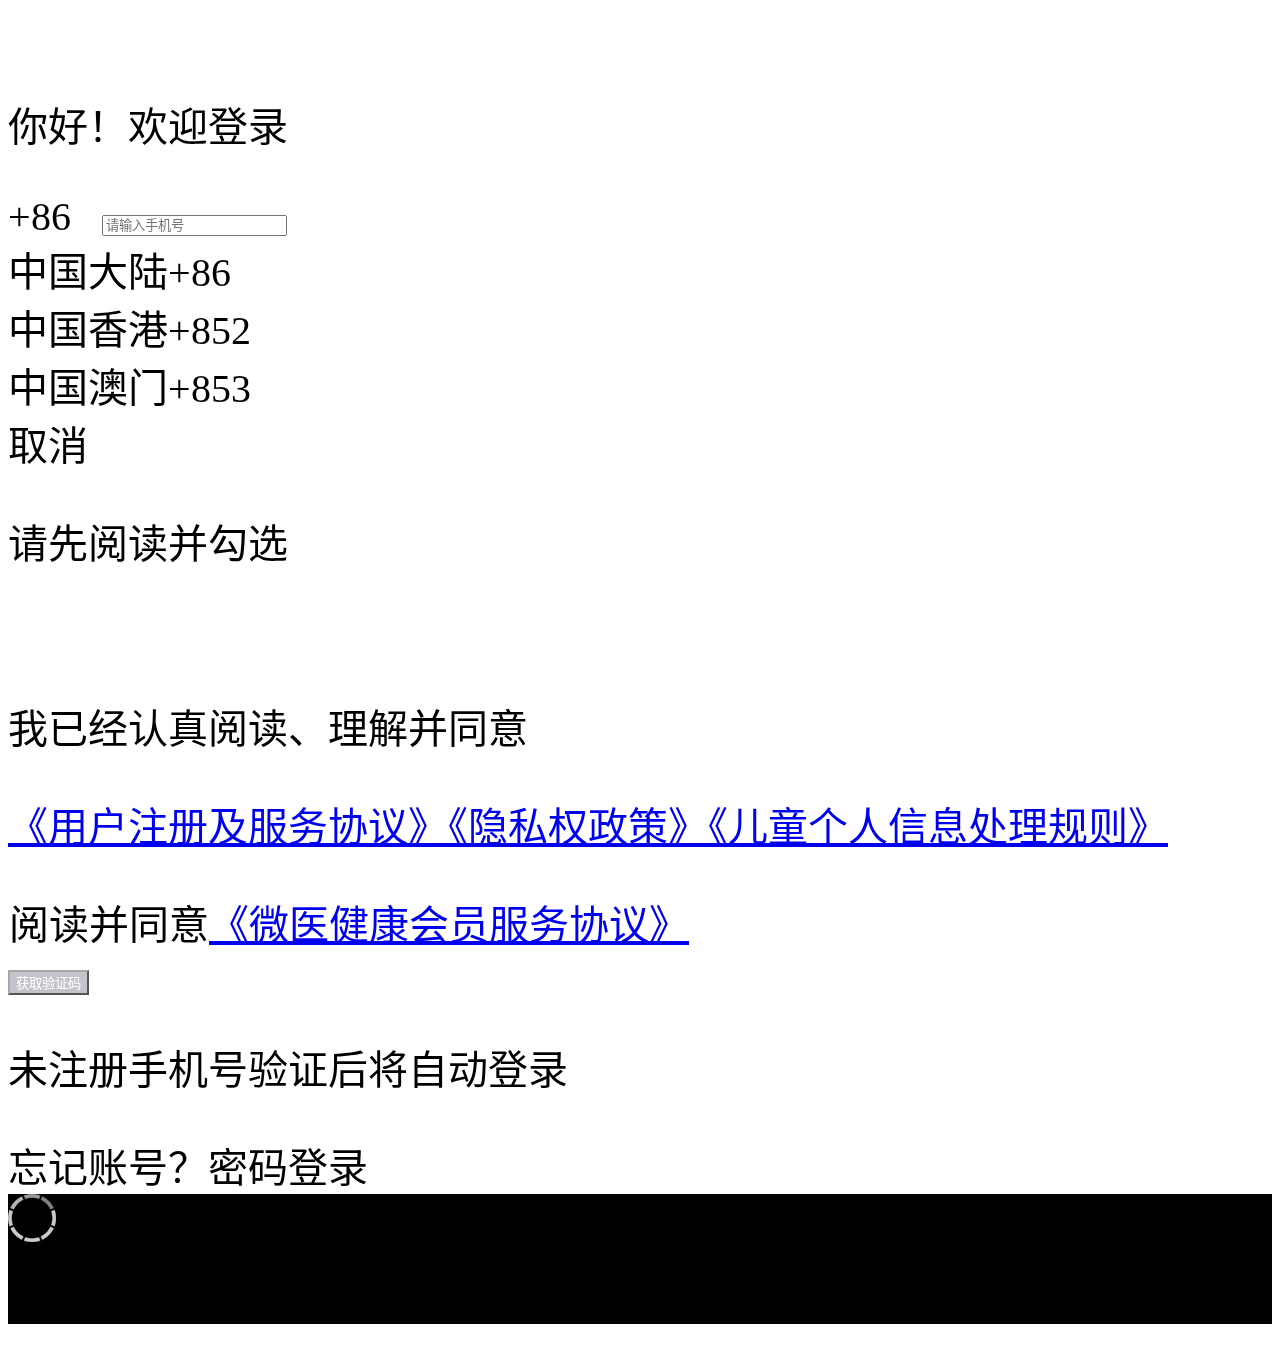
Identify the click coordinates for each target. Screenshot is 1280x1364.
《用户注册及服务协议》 (228, 827)
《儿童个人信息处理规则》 (938, 827)
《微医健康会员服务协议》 (449, 925)
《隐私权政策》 (578, 827)
